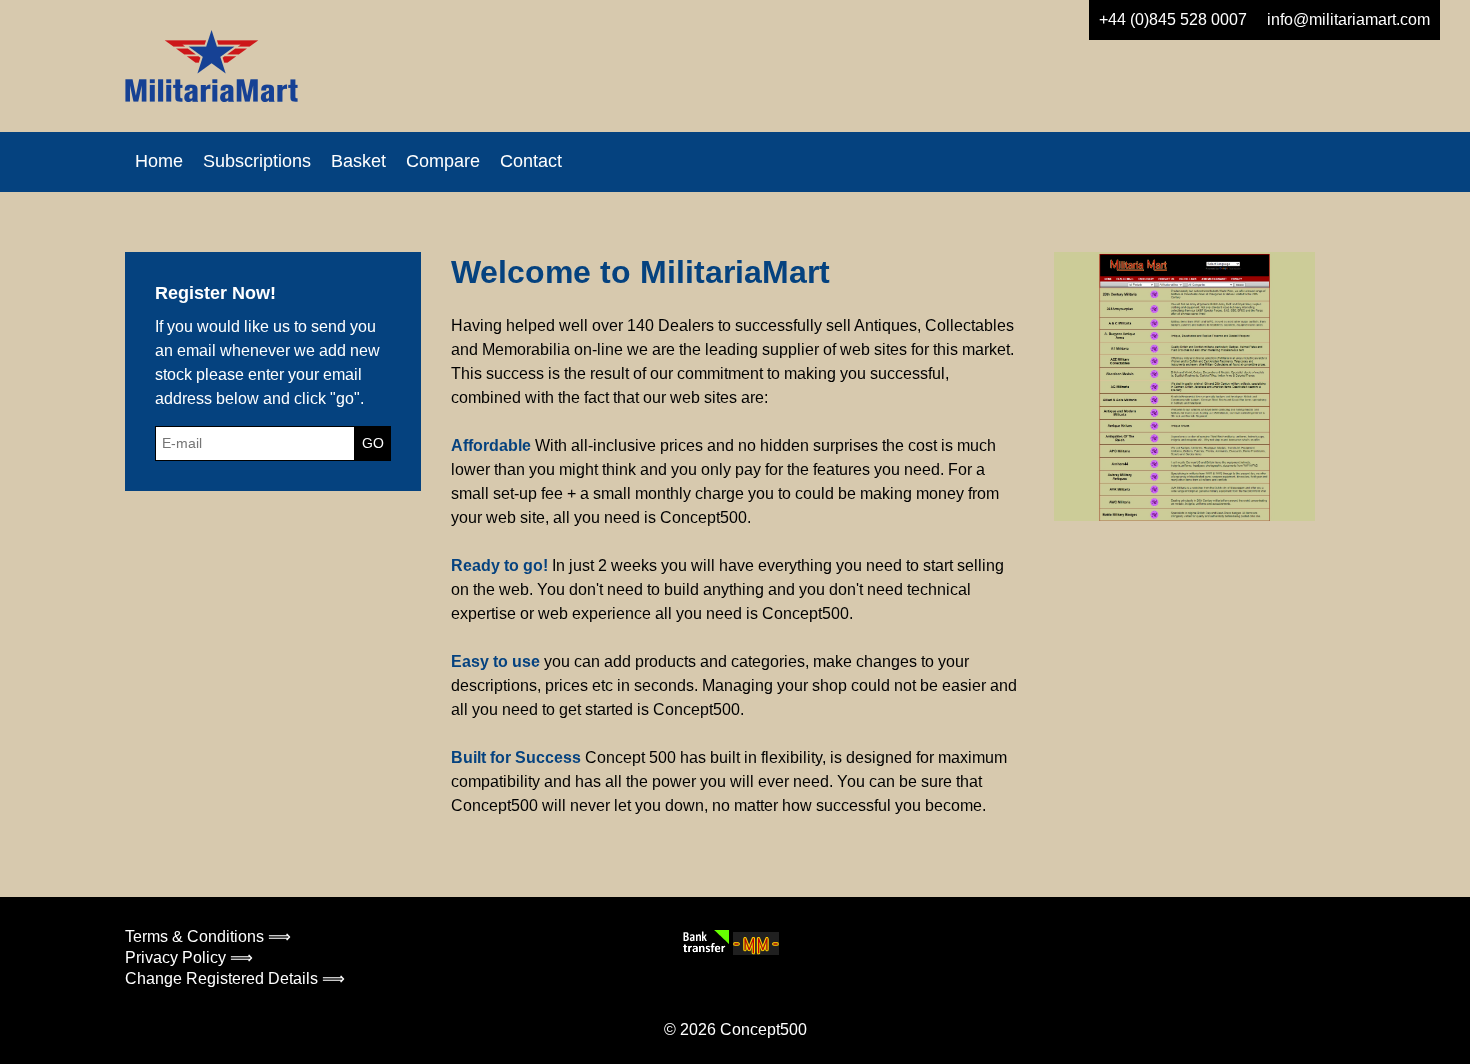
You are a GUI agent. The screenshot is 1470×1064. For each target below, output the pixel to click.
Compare (443, 161)
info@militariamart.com (1348, 19)
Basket (358, 161)
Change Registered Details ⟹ (235, 978)
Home (159, 161)
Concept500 (763, 1029)
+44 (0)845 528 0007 (1173, 19)
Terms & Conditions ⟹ (208, 936)
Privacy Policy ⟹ (189, 957)
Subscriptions (257, 161)
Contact (531, 161)
